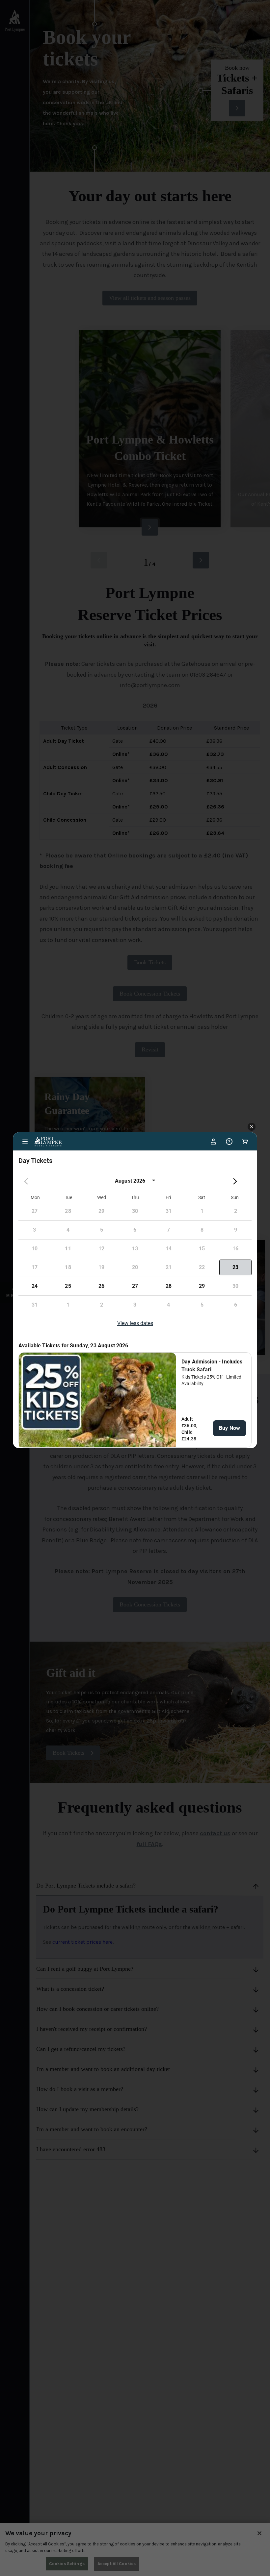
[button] (252, 1127)
